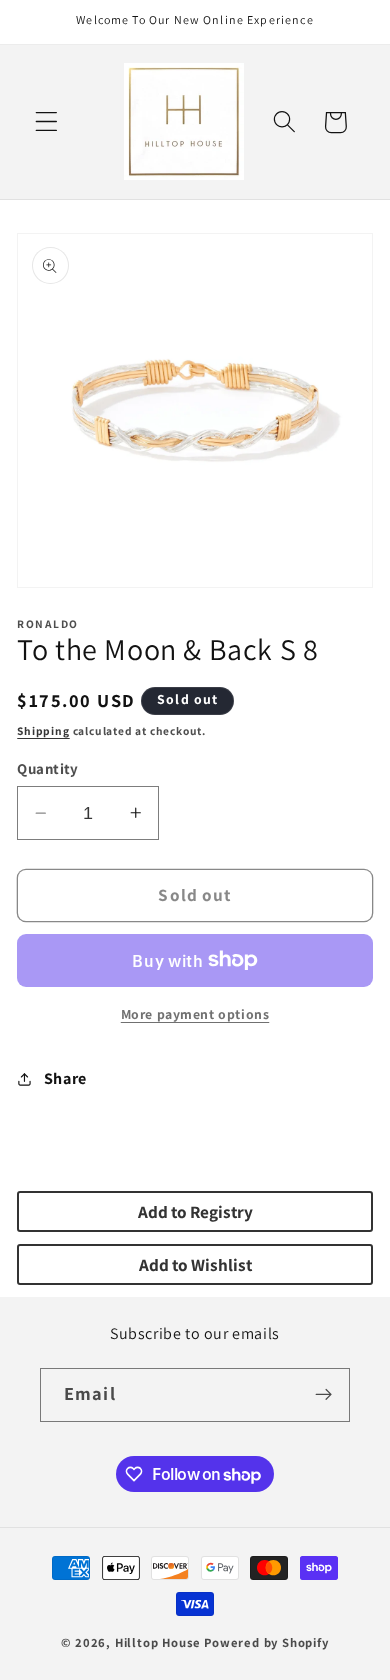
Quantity (48, 768)
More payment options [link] (195, 1014)
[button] (46, 122)
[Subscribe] (323, 1395)
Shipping (43, 730)
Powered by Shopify (266, 1642)
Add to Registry (195, 1211)
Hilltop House (158, 1642)
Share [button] (65, 1078)
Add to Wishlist (195, 1264)
